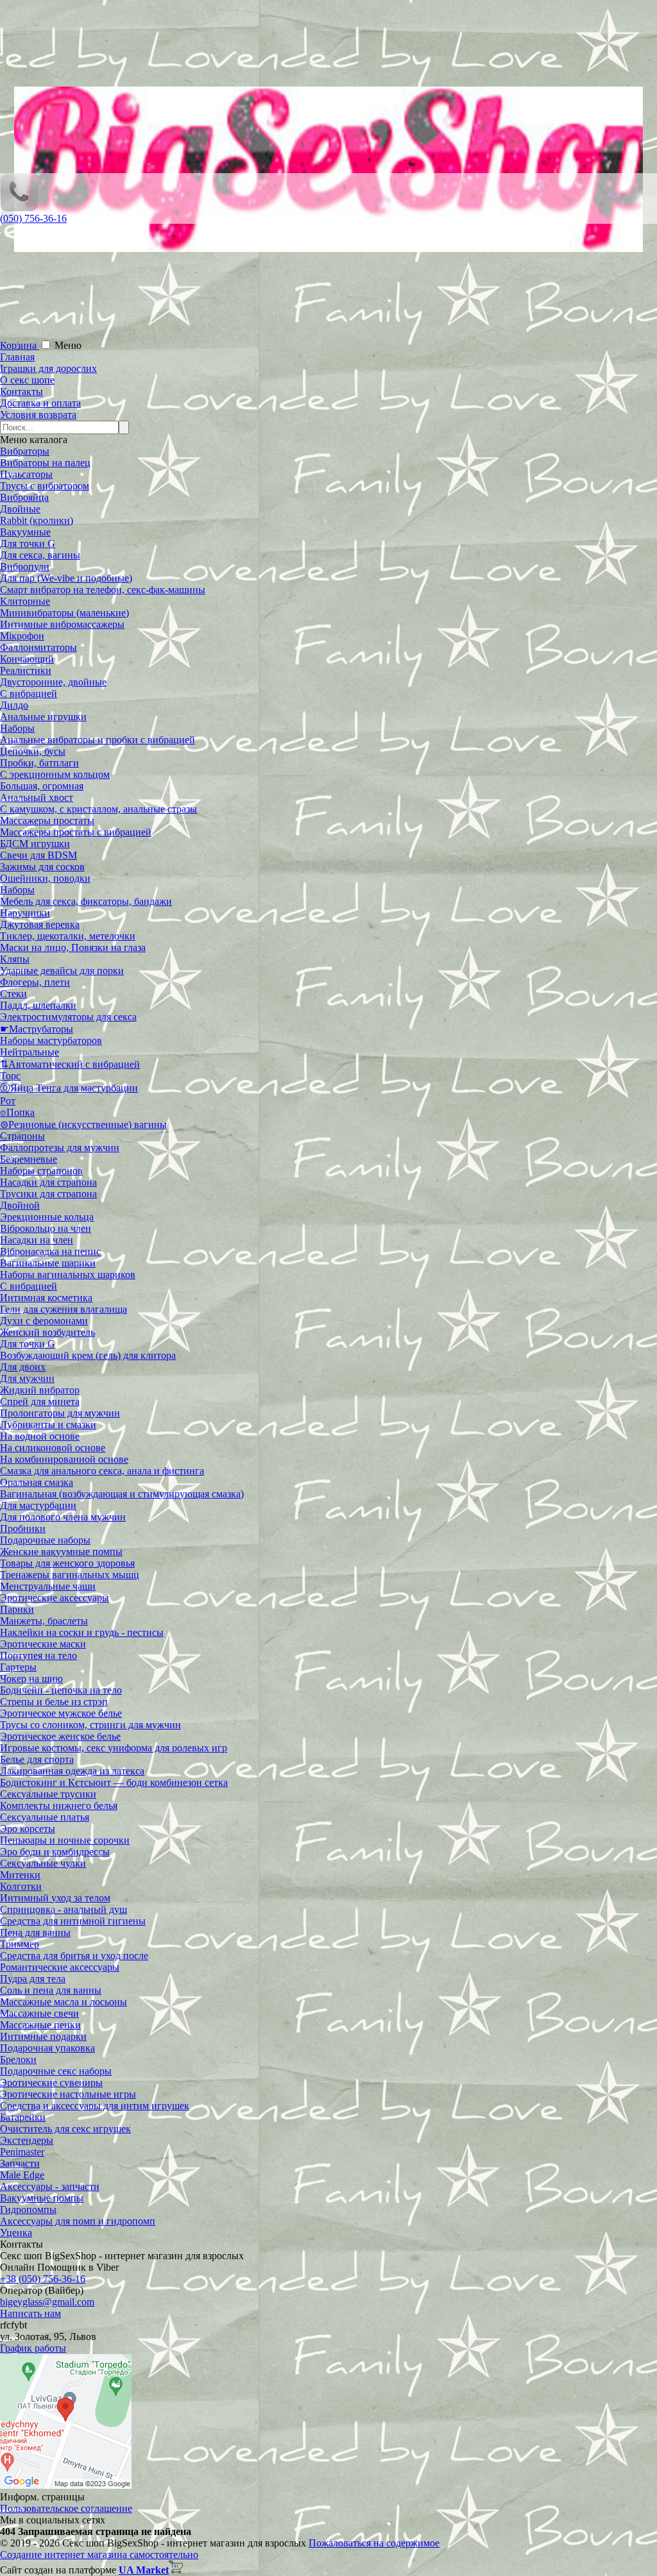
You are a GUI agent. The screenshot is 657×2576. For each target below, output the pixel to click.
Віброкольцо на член (46, 1228)
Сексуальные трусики (48, 1794)
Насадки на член (37, 1240)
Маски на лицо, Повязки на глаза (73, 947)
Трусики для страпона (48, 1194)
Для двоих (23, 1367)
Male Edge (22, 2175)
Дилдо (14, 705)
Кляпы (15, 959)
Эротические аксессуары (55, 1598)
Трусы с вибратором (45, 486)
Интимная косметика (46, 1298)
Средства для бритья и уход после (74, 1956)
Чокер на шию (31, 1679)
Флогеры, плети (35, 982)
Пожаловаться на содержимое (374, 2543)
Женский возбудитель (47, 1332)
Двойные (20, 509)
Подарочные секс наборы (56, 2071)
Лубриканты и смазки (48, 1425)
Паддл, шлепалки (38, 1005)
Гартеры (18, 1667)
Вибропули (25, 567)
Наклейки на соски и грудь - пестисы (82, 1632)
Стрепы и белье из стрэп (54, 1702)
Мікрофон (22, 636)
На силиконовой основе (53, 1448)
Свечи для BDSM (38, 855)
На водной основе (40, 1436)
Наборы (17, 728)
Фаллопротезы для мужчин (60, 1148)
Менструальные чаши (48, 1586)
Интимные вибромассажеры (62, 624)
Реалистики (26, 670)
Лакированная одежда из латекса (72, 1771)
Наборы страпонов (41, 1171)
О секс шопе (27, 380)
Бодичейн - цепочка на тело (61, 1690)
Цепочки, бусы (33, 751)
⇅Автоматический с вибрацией (70, 1064)
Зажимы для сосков (42, 867)
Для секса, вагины (40, 555)
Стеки (13, 994)
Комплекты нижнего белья (59, 1806)
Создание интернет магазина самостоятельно (99, 2555)
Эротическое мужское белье (61, 1713)
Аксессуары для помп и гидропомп (78, 2221)
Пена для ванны (35, 1932)
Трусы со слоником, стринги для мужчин (90, 1725)
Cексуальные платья (45, 1817)
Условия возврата (38, 415)
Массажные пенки (40, 2025)
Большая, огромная (42, 786)
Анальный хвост (37, 797)
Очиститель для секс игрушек (65, 2129)
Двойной (20, 1205)
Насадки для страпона (48, 1182)
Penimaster (22, 2152)
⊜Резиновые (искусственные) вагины (83, 1124)
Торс (10, 1076)
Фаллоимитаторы (38, 647)
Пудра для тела (33, 1979)
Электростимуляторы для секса (68, 1017)
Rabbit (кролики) (37, 520)
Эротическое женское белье (60, 1736)
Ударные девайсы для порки (62, 971)
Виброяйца (24, 497)
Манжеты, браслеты (44, 1621)
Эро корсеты (28, 1829)
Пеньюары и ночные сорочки (65, 1840)
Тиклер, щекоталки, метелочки (68, 936)
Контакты (21, 391)
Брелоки (18, 2059)
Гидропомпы (28, 2210)
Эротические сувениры (51, 2083)
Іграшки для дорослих (48, 368)
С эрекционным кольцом (55, 774)
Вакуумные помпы (42, 2198)
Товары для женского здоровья (67, 1563)
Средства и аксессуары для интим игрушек (95, 2106)
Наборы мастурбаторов (51, 1040)
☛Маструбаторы (37, 1029)
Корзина (20, 345)
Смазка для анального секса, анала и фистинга (102, 1471)
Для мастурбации (38, 1505)
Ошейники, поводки (45, 878)
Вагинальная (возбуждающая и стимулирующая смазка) (122, 1494)
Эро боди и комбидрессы (55, 1852)
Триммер (20, 1944)
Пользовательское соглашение (66, 2508)
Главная (17, 357)
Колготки (21, 1886)
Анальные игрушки (43, 717)
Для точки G (28, 543)
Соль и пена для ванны (51, 1990)
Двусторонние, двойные (53, 682)
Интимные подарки (43, 2036)
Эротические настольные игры (68, 2094)
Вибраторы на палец (45, 463)
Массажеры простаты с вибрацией (76, 832)
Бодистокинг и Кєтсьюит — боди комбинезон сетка (114, 1782)
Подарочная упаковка (47, 2048)
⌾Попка (17, 1112)
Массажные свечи (39, 2013)
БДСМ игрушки (35, 844)
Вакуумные (25, 532)
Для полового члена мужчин (63, 1517)
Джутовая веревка (40, 924)
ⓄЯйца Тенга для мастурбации (69, 1088)
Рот (8, 1101)
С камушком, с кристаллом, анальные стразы (98, 809)
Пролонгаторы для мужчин (60, 1413)
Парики (17, 1609)
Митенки (20, 1875)
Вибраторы (25, 451)
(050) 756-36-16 (33, 218)
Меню (68, 345)
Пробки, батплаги (39, 763)
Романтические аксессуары (60, 1967)
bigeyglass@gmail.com (47, 2302)
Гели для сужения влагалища (64, 1309)
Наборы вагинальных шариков (68, 1275)
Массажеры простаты (47, 821)
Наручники (25, 913)
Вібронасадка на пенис (50, 1251)
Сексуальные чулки (43, 1863)
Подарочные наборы (45, 1540)
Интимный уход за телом (55, 1898)
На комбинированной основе (64, 1459)
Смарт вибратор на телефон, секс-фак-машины (103, 590)
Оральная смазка (37, 1482)
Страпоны (22, 1136)
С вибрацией (29, 694)
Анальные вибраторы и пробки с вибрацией (98, 740)
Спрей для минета (40, 1402)
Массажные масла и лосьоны (64, 2002)
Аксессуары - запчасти (50, 2186)
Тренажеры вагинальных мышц (70, 1575)
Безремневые (29, 1159)
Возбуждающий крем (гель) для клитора (88, 1355)
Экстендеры (27, 2140)
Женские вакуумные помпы (61, 1552)
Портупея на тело (38, 1655)
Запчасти (20, 2163)
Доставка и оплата (40, 403)
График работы (33, 2348)
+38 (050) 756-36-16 (43, 2279)
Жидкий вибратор (40, 1390)
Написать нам (30, 2313)
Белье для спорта (37, 1759)
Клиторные (25, 601)
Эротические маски (43, 1644)
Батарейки (23, 2117)
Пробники (23, 1528)
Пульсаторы (26, 474)
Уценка (16, 2233)
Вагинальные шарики (48, 1263)
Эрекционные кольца (47, 1217)
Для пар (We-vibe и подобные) (66, 578)
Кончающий (27, 659)
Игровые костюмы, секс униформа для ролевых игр (114, 1748)
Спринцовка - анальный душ (64, 1909)
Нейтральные (30, 1052)
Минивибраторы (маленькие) (64, 613)
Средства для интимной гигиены (73, 1921)
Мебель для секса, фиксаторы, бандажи (86, 901)
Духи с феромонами (44, 1321)
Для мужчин (27, 1378)
